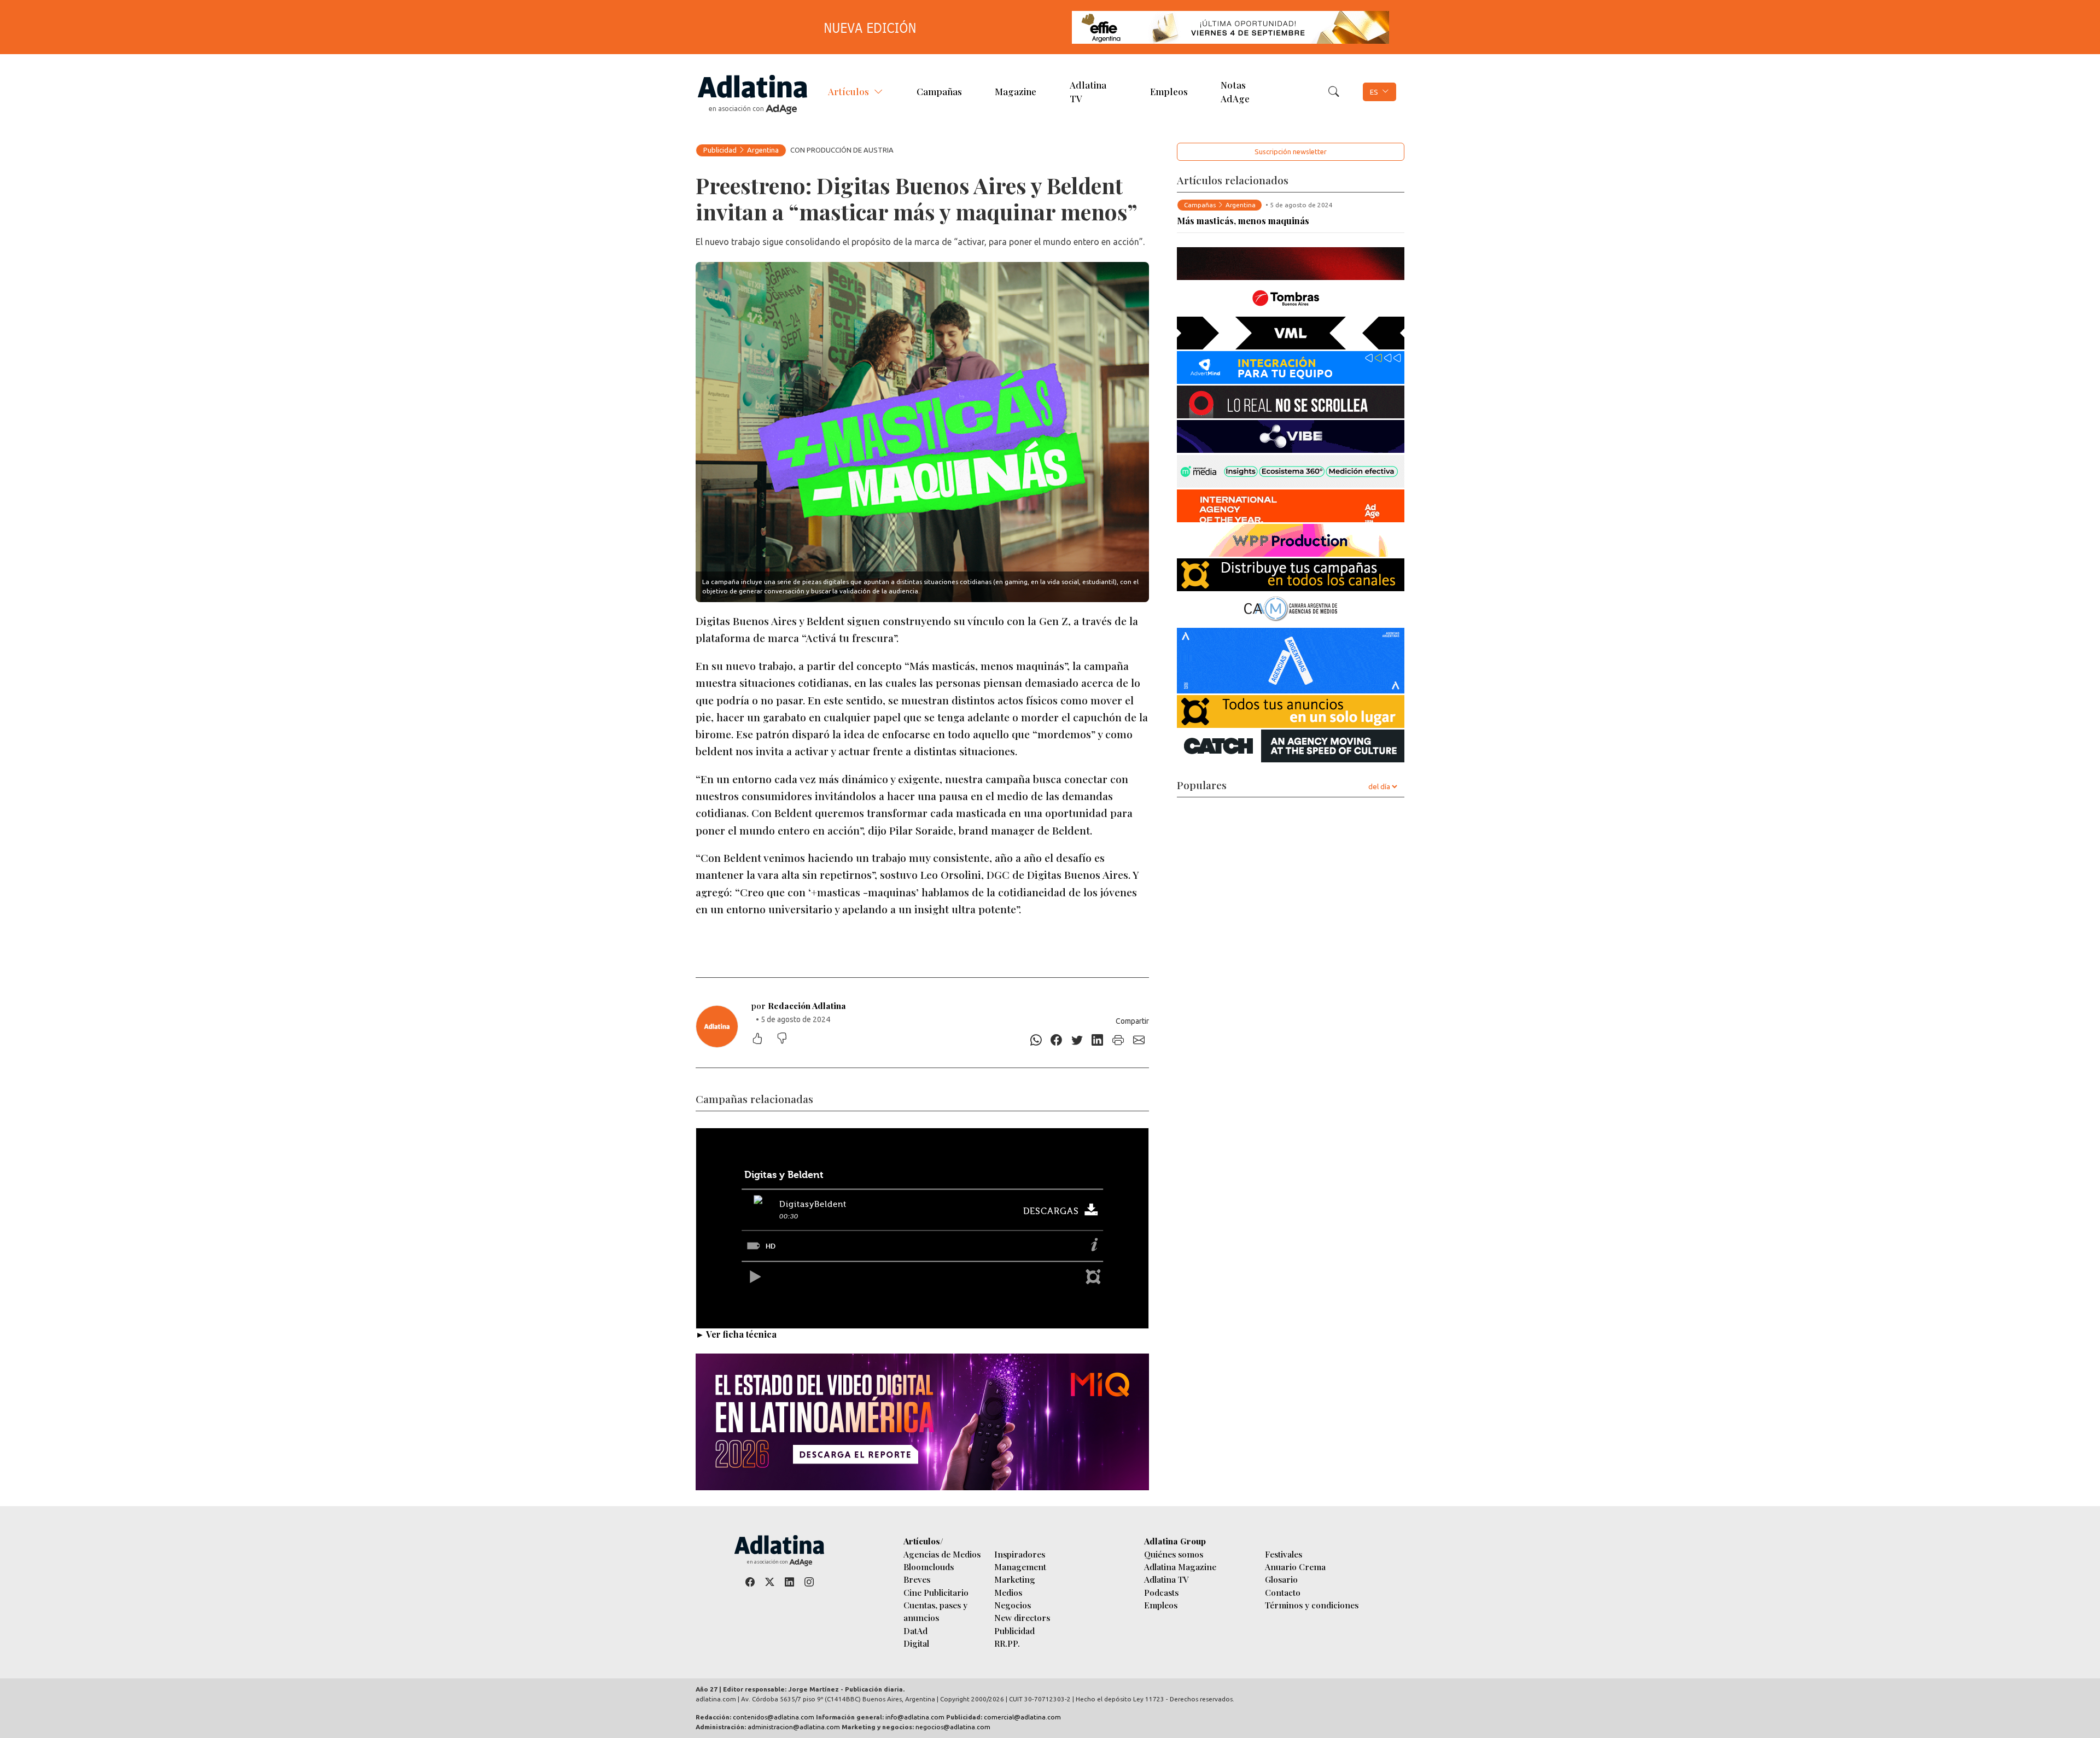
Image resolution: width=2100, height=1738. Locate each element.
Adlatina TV (1088, 91)
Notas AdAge (1235, 91)
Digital (916, 1643)
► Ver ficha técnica (736, 1334)
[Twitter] (1077, 1040)
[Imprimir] (1118, 1040)
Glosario (1281, 1579)
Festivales (1284, 1554)
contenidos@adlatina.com (774, 1717)
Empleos (1169, 91)
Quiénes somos (1174, 1554)
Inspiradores (1020, 1554)
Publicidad (720, 150)
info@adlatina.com (915, 1717)
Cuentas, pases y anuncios (935, 1611)
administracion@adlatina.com (794, 1727)
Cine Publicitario (936, 1592)
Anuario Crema (1295, 1567)
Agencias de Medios (942, 1554)
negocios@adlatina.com (953, 1727)
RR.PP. (1007, 1643)
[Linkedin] (1098, 1040)
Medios (1008, 1592)
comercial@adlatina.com (1022, 1717)
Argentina (763, 150)
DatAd (915, 1631)
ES (1374, 92)
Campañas (939, 91)
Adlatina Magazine (1180, 1567)
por (799, 1005)
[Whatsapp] (1036, 1040)
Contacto (1283, 1592)
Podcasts (1161, 1592)
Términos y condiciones (1312, 1605)
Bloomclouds (929, 1567)
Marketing (1015, 1579)
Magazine (1016, 91)
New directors (1022, 1617)
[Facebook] (1057, 1040)
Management (1020, 1567)
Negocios (1013, 1605)
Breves (917, 1579)
